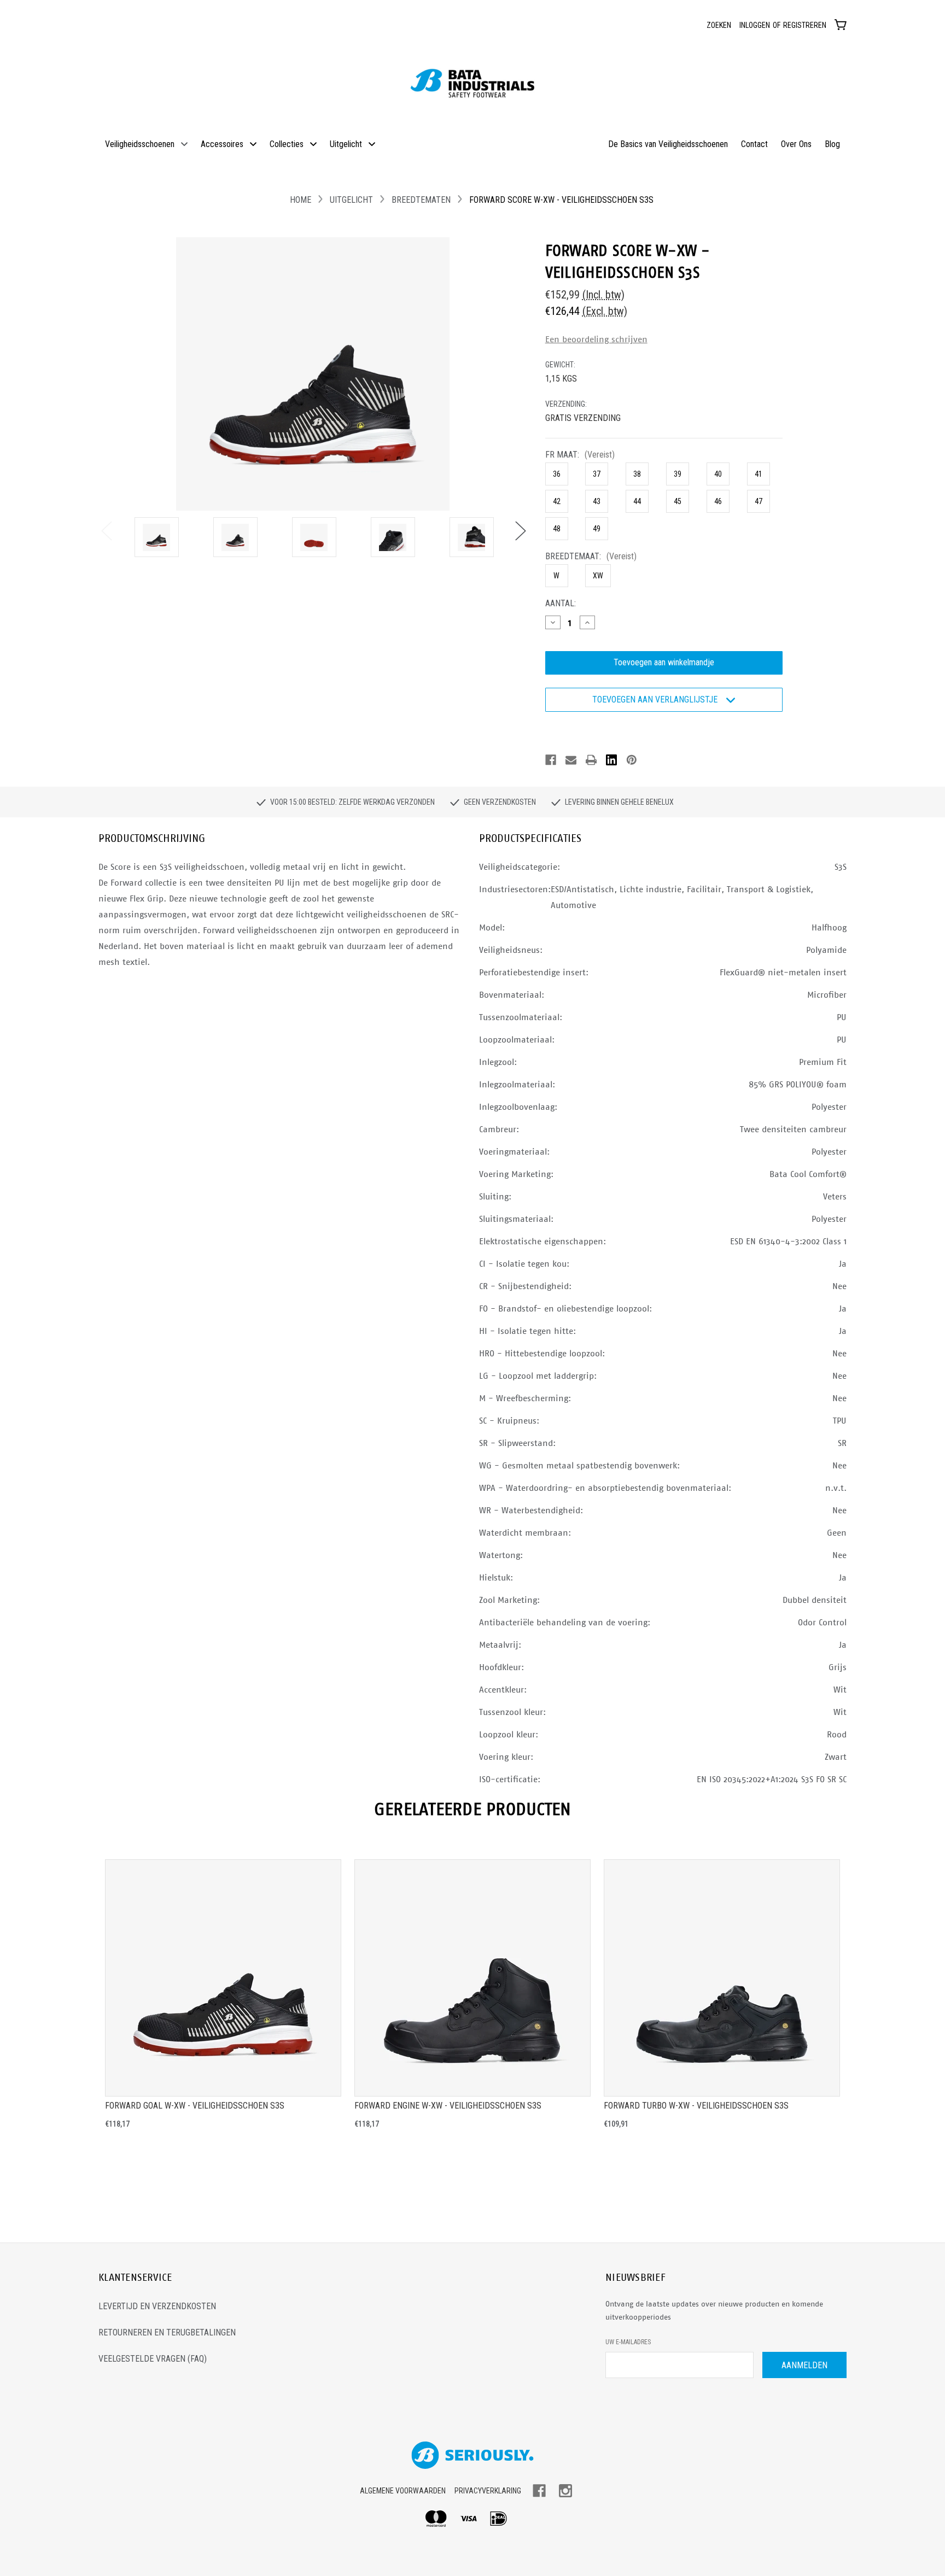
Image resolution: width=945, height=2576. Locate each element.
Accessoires (222, 144)
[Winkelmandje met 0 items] (841, 24)
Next (520, 530)
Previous (106, 530)
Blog (832, 144)
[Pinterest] (632, 760)
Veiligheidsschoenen (140, 144)
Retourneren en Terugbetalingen (167, 2332)
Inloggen (755, 25)
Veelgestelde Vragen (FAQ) (153, 2359)
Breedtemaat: (591, 557)
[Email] (571, 760)
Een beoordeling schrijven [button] (596, 339)
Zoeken (719, 25)
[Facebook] (551, 760)
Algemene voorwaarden (403, 2491)
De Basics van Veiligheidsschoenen (668, 144)
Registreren (805, 25)
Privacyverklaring (488, 2491)
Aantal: (561, 604)
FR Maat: (580, 455)
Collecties (287, 144)
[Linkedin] (611, 760)
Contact (754, 144)
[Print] (591, 760)
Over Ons (796, 144)
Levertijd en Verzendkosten (157, 2306)
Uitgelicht (346, 144)
